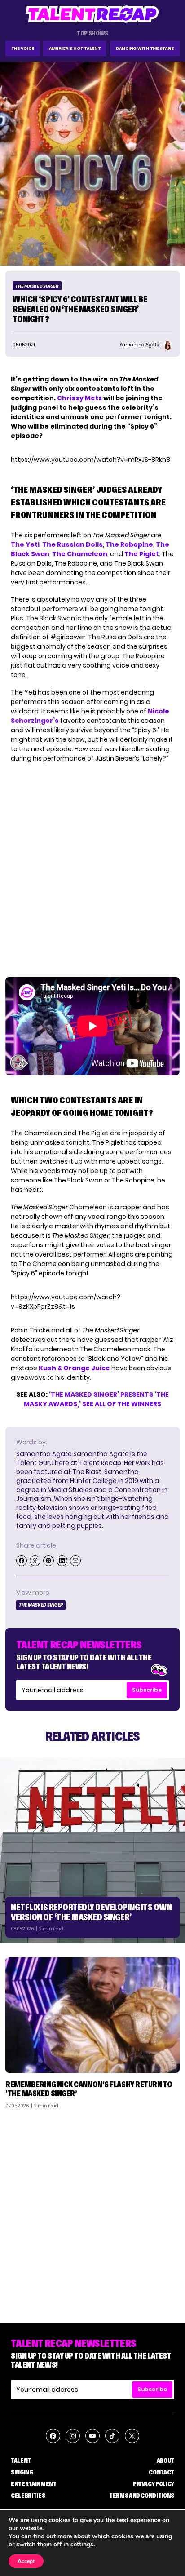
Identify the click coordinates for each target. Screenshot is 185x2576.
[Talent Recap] (92, 14)
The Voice (23, 48)
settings (82, 2545)
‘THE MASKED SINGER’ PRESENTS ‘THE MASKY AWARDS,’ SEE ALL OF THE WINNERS (96, 1399)
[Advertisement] (92, 2213)
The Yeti (25, 544)
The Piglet (142, 554)
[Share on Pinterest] (48, 1561)
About (165, 2461)
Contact (161, 2472)
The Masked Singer (37, 286)
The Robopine (129, 544)
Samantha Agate (44, 1454)
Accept (26, 2561)
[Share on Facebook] (22, 1561)
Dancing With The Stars (145, 48)
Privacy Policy (154, 2484)
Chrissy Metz (79, 398)
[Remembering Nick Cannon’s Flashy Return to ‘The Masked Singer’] (92, 2015)
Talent (21, 2461)
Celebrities (28, 2496)
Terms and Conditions (142, 2496)
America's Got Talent (75, 48)
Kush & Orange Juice (74, 1368)
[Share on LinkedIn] (62, 1561)
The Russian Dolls (73, 544)
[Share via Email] (75, 1561)
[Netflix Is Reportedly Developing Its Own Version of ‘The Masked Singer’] (92, 1850)
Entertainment (33, 2484)
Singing (22, 2472)
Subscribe (147, 1690)
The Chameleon (80, 554)
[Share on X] (35, 1561)
